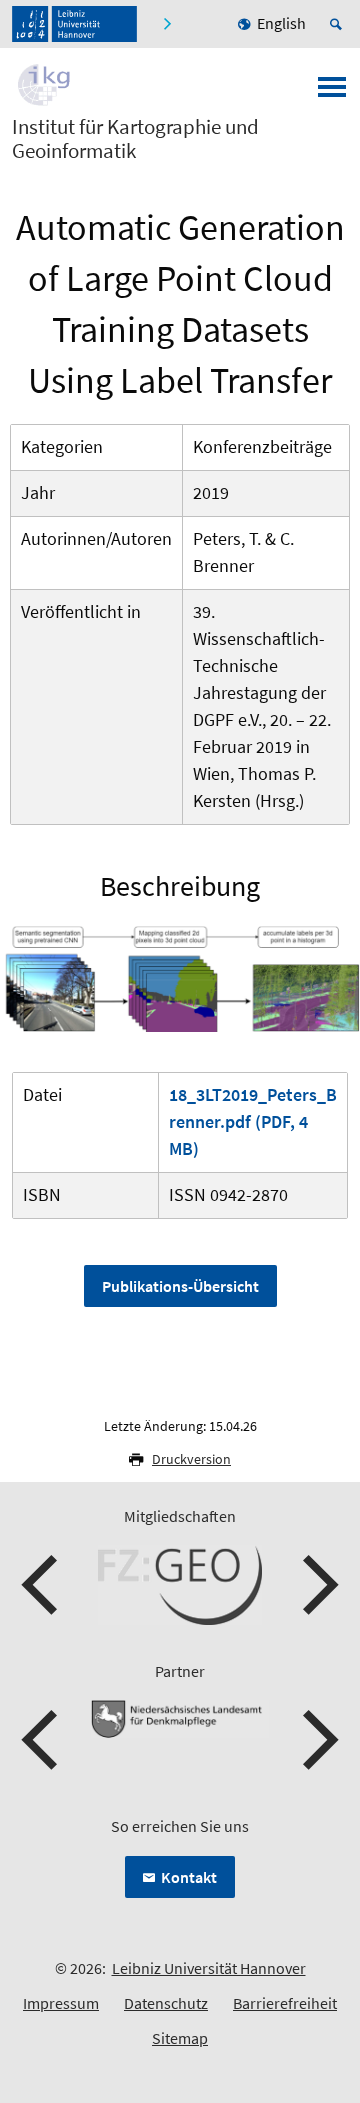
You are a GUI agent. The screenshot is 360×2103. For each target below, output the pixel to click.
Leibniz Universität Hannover (209, 1968)
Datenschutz (166, 2003)
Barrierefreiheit (285, 2003)
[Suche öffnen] (339, 24)
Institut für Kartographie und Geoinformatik (135, 139)
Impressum (61, 2003)
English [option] (281, 23)
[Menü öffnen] (332, 93)
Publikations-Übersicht (180, 1286)
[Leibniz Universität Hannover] (74, 24)
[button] (42, 1585)
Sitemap (180, 2038)
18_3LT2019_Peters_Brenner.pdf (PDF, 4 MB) (253, 1121)
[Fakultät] (169, 24)
